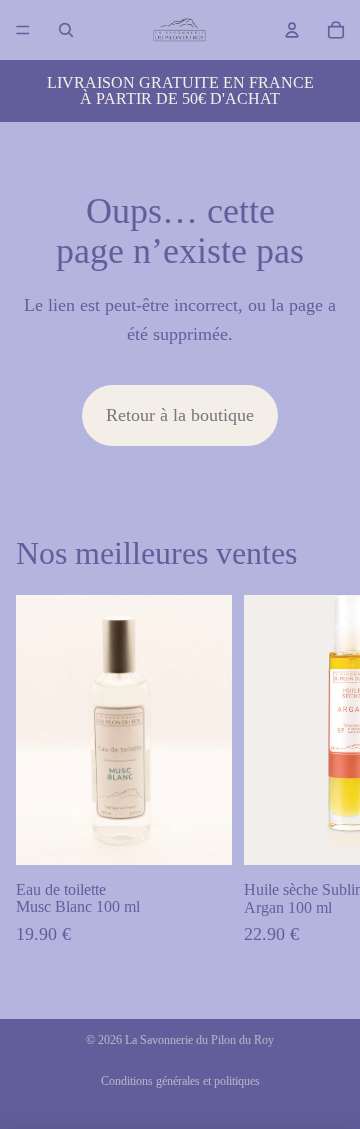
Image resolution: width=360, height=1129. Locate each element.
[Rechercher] (66, 30)
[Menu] (23, 30)
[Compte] (292, 30)
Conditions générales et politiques (180, 1081)
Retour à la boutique (180, 415)
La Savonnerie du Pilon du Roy (199, 1040)
